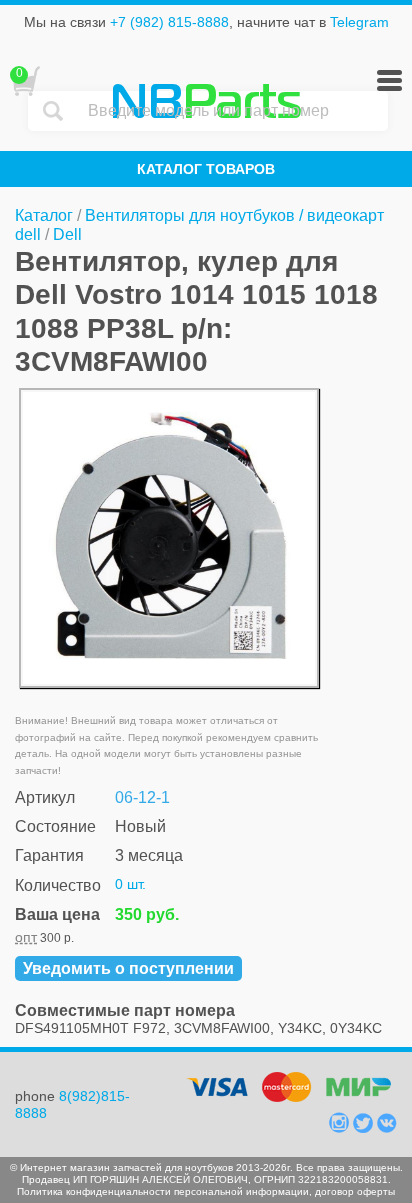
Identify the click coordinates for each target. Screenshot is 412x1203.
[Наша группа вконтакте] (387, 1128)
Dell (67, 234)
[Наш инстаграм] (341, 1128)
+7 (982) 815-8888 (169, 22)
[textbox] (233, 111)
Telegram (359, 22)
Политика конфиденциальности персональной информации (163, 1191)
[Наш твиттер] (365, 1128)
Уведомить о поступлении (128, 968)
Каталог (44, 215)
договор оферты (355, 1191)
